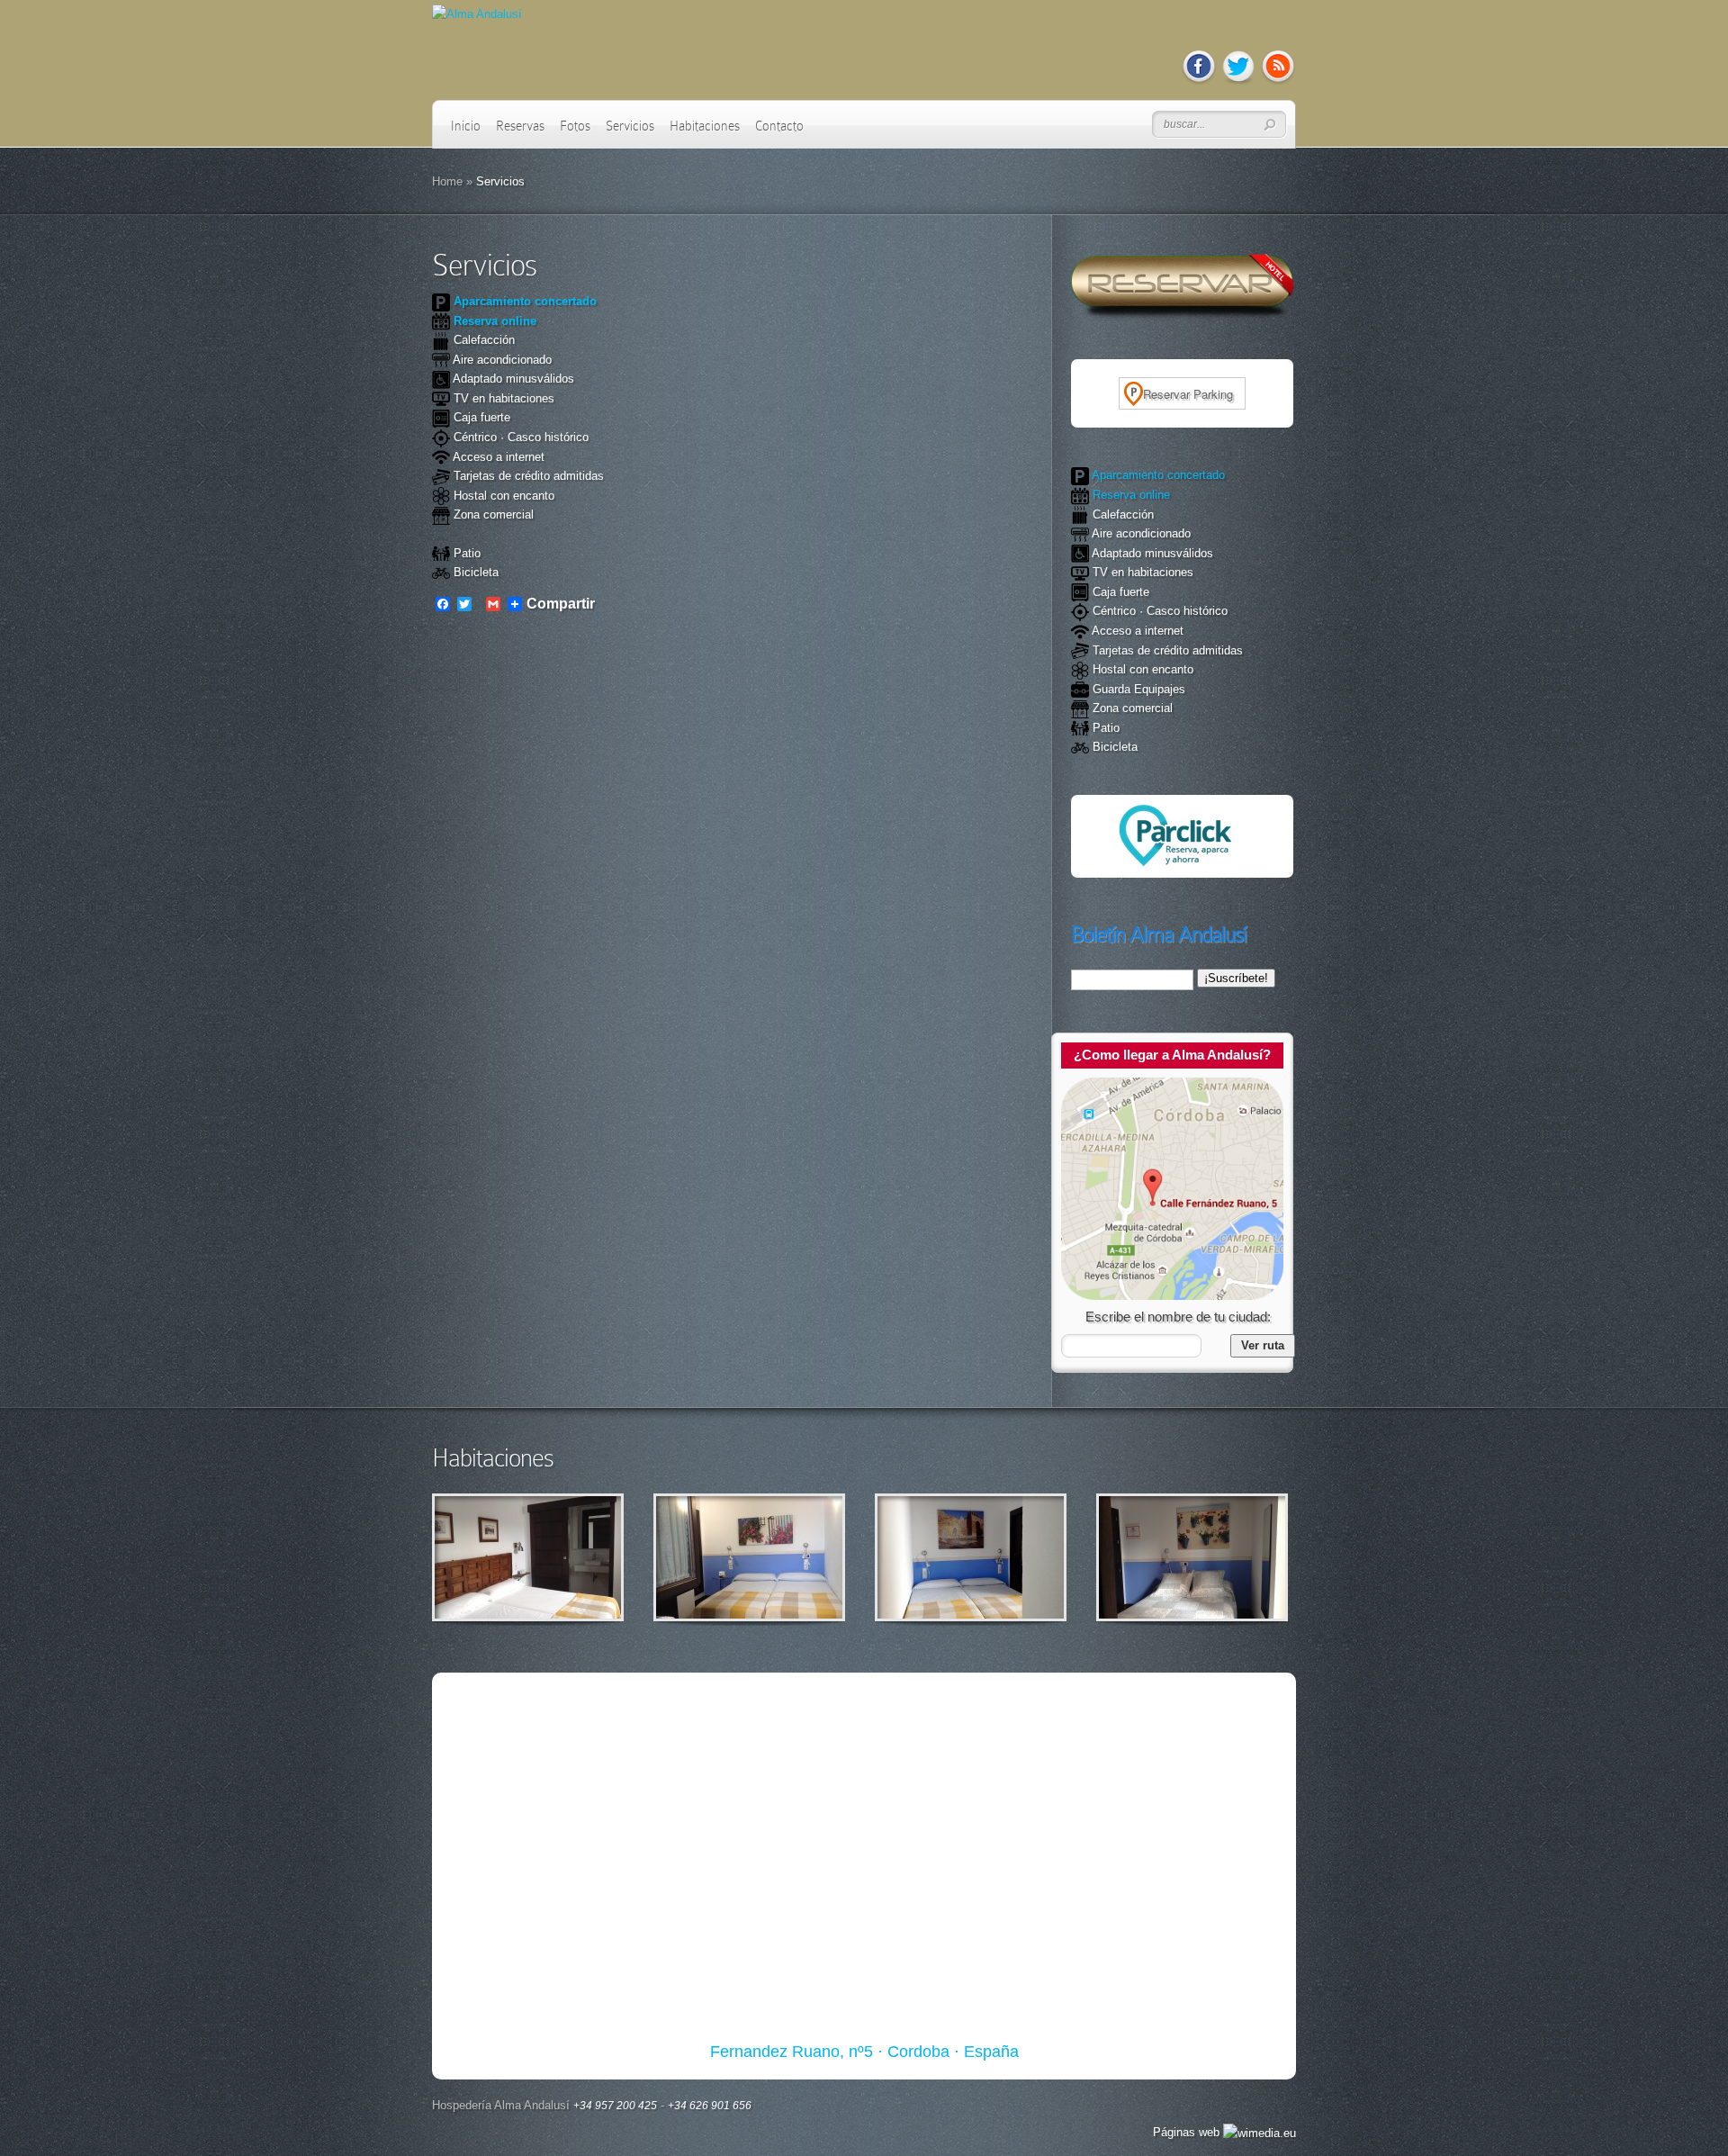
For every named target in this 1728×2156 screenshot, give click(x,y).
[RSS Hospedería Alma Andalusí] (1278, 81)
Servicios (630, 126)
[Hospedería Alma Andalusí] (1172, 1296)
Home (447, 181)
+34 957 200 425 (615, 2106)
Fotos (575, 126)
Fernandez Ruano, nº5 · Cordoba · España (864, 2052)
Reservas (520, 126)
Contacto (779, 126)
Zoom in (487, 1558)
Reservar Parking (1188, 394)
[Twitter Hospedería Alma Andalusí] (1238, 81)
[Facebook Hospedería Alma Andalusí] (1199, 81)
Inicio (466, 126)
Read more (575, 1558)
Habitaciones (705, 126)
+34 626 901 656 (710, 2106)
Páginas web (1188, 2132)
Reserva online (493, 321)
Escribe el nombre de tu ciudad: (1178, 1317)
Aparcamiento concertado (523, 301)
